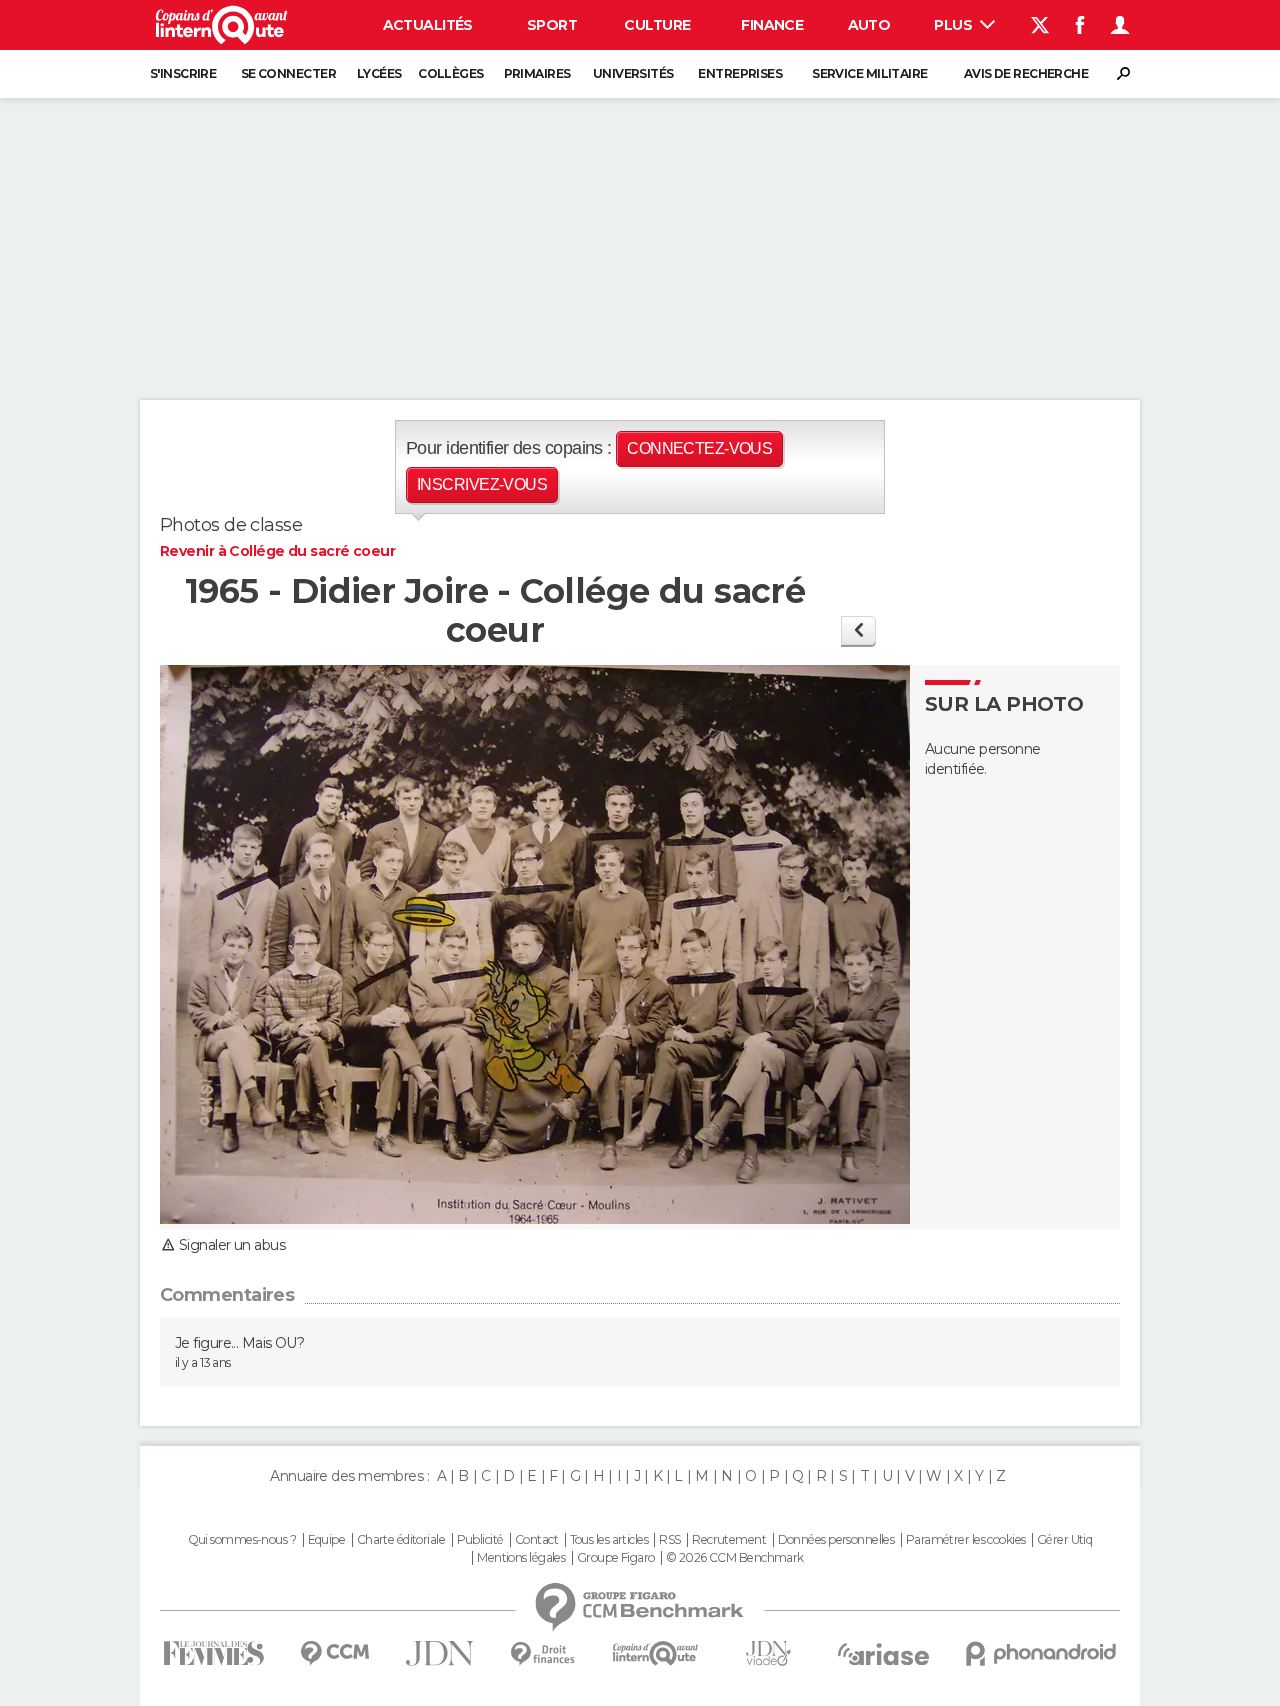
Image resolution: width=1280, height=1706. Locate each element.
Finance (772, 25)
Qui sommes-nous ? (242, 1540)
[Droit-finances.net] (543, 1654)
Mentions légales (521, 1558)
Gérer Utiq (1064, 1540)
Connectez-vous (699, 448)
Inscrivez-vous (482, 484)
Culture (657, 25)
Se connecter (288, 73)
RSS (669, 1540)
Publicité (480, 1540)
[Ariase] (884, 1654)
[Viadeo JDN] (768, 1653)
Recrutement (729, 1540)
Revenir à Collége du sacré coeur (277, 551)
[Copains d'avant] (655, 1653)
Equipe (327, 1540)
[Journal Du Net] (440, 1653)
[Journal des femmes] (213, 1653)
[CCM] (334, 1653)
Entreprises (740, 73)
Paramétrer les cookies (966, 1540)
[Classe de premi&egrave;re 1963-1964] (858, 630)
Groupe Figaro (616, 1558)
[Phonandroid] (1041, 1653)
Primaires (537, 73)
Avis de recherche (1026, 73)
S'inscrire (183, 73)
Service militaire (869, 73)
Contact (536, 1540)
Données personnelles (836, 1540)
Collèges (451, 73)
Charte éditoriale (401, 1540)
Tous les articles (609, 1540)
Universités (633, 73)
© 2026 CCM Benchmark (735, 1558)
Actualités (428, 25)
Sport (552, 25)
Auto (869, 25)
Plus (954, 25)
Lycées (379, 73)
